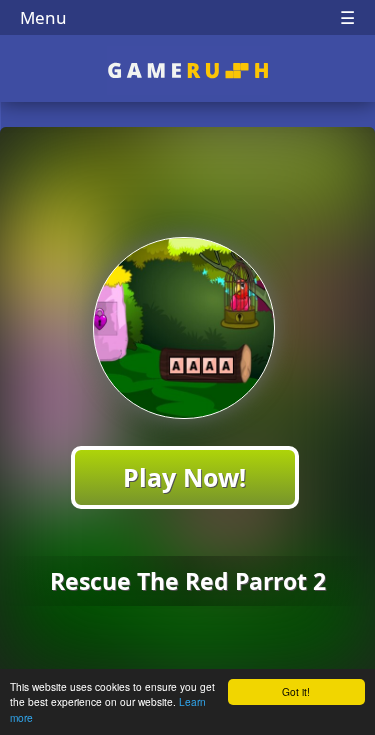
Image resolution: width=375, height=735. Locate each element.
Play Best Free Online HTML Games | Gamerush (187, 70)
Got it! (296, 691)
